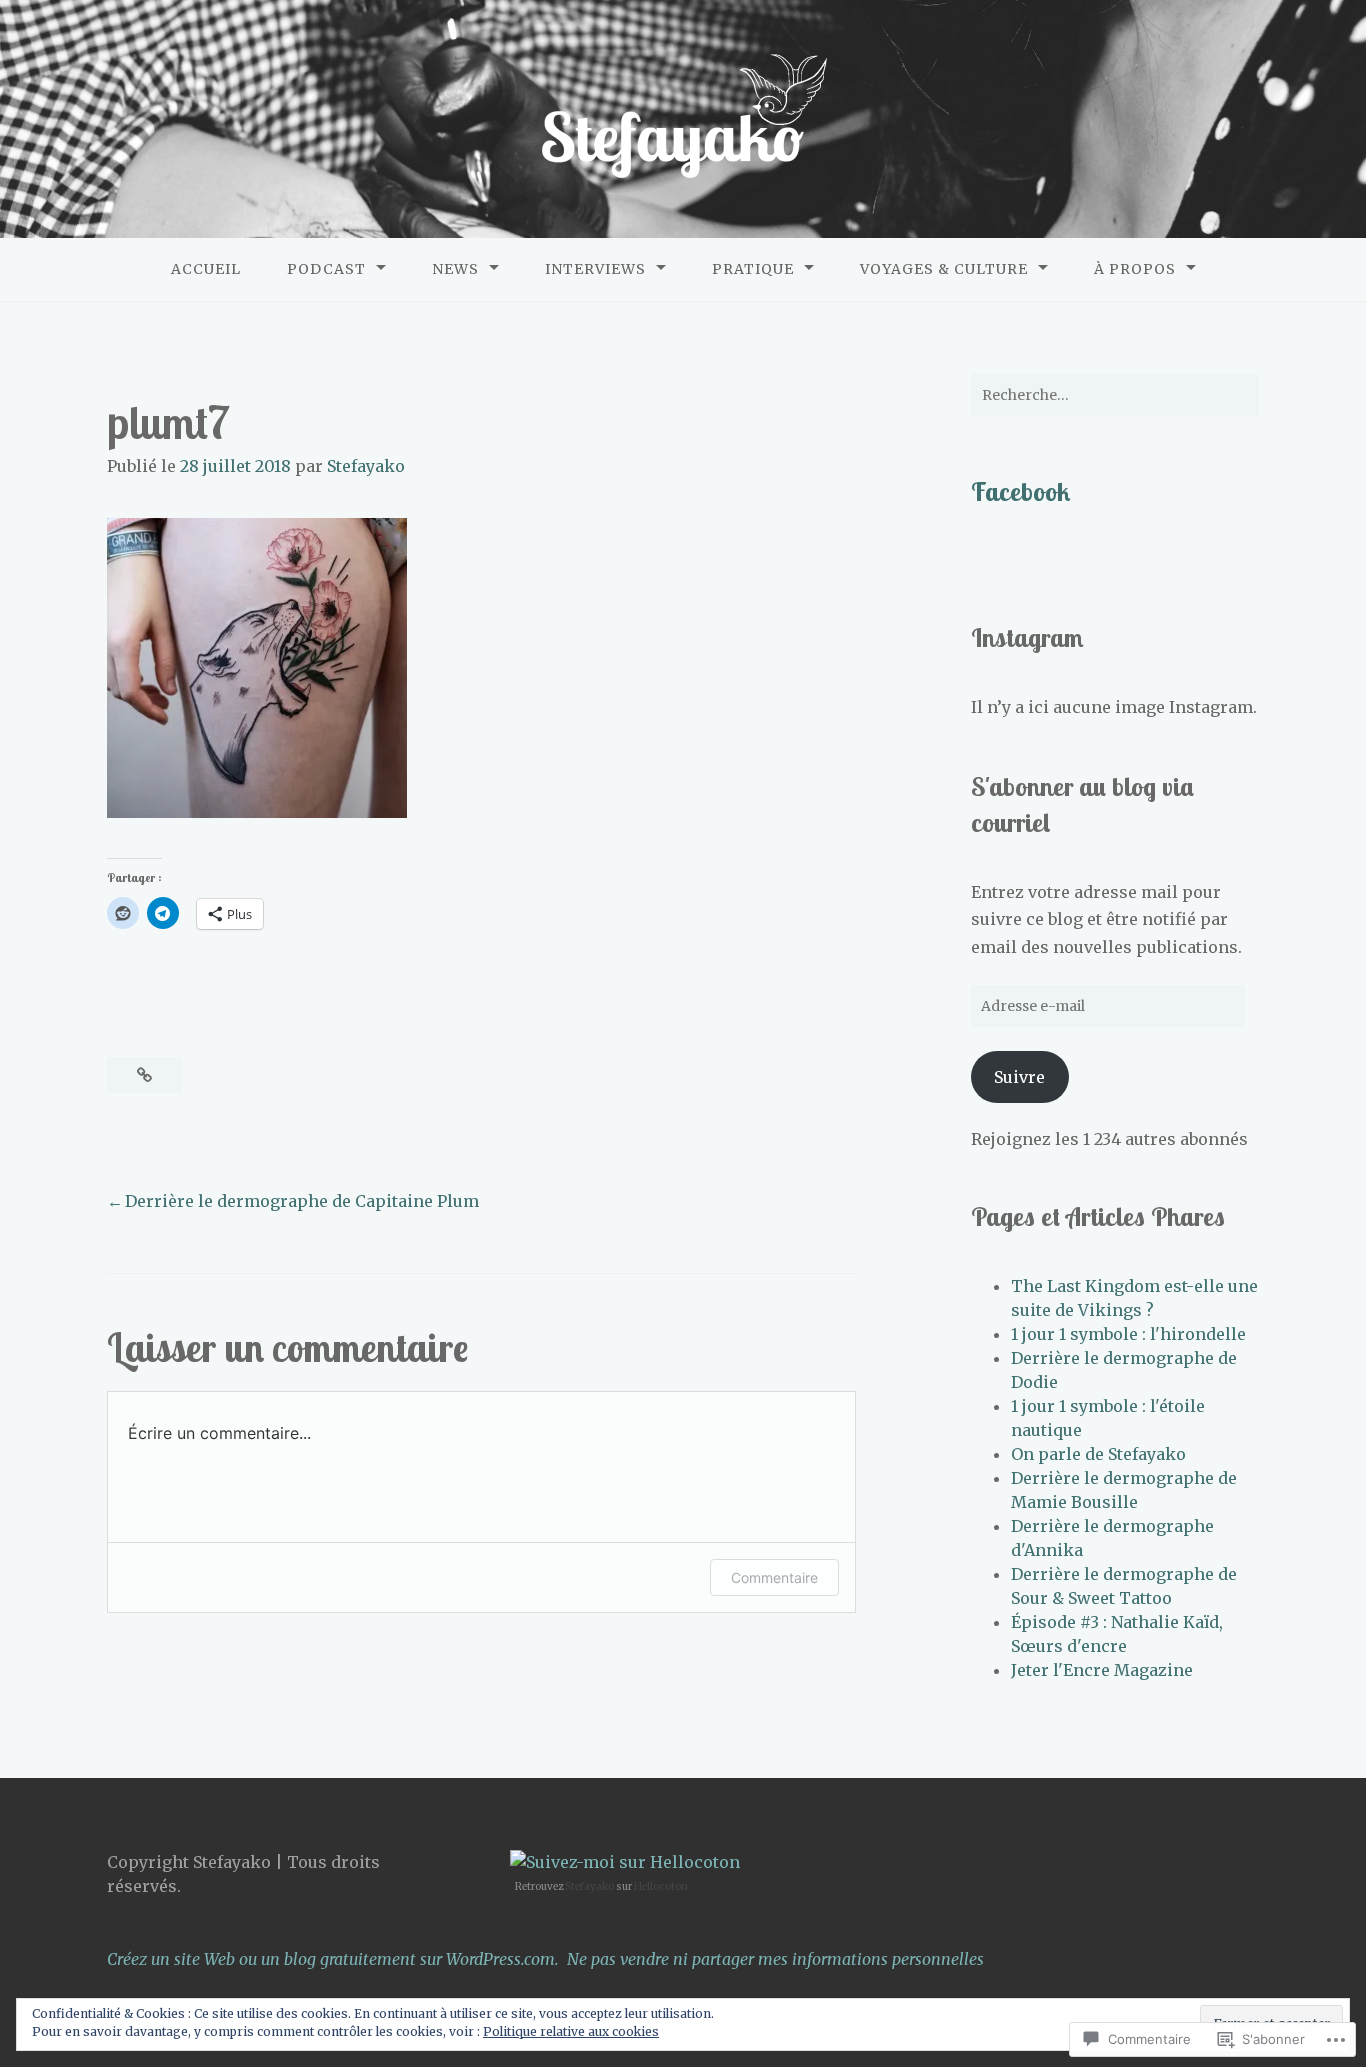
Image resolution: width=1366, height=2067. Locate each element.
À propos (1135, 269)
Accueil (206, 269)
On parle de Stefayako (1098, 1454)
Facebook (1020, 491)
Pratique (753, 269)
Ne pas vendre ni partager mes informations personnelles (775, 1959)
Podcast (326, 269)
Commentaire (774, 1577)
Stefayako (366, 466)
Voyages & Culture (944, 269)
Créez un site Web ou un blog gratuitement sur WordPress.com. (333, 1959)
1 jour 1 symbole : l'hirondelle (1128, 1334)
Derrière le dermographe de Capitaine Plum (302, 1201)
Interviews (595, 269)
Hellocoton (661, 1886)
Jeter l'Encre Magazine (1102, 1670)
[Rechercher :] (1115, 395)
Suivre (1019, 1077)
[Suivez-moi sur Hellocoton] (625, 1862)
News (455, 269)
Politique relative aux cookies (571, 2031)
